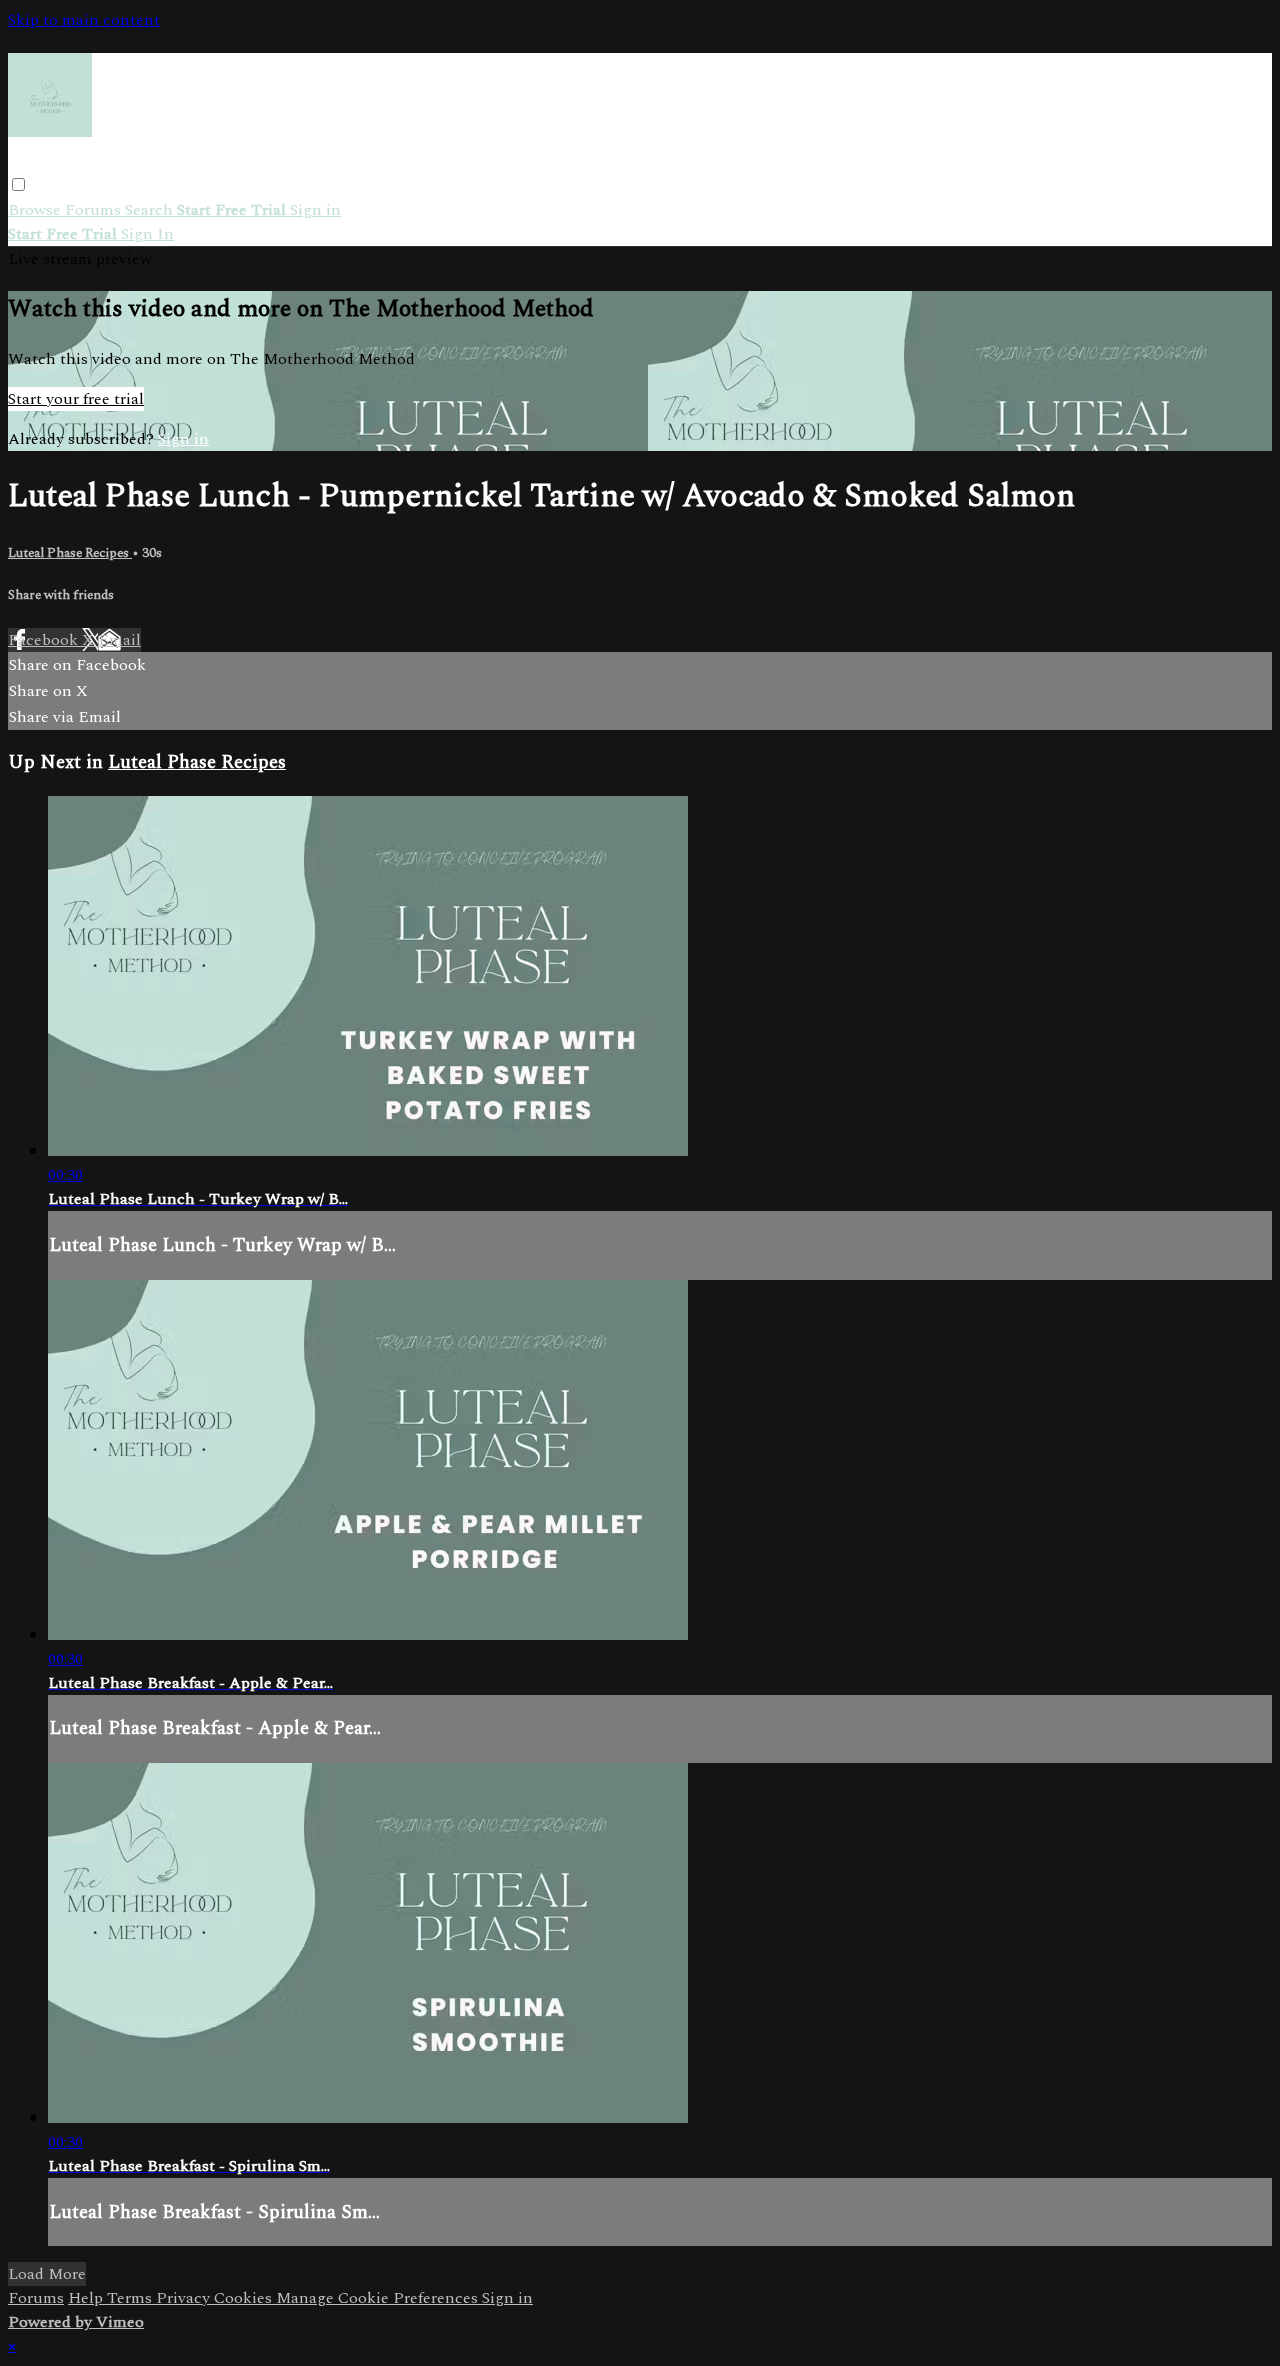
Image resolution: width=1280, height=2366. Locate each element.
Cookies (245, 2298)
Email (119, 640)
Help (87, 2298)
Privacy (185, 2298)
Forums (95, 210)
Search (151, 210)
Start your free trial (76, 399)
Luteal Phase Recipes (70, 553)
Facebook (45, 640)
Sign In (147, 234)
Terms (131, 2298)
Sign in (315, 210)
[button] (18, 184)
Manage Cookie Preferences (379, 2298)
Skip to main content (84, 20)
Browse (36, 210)
